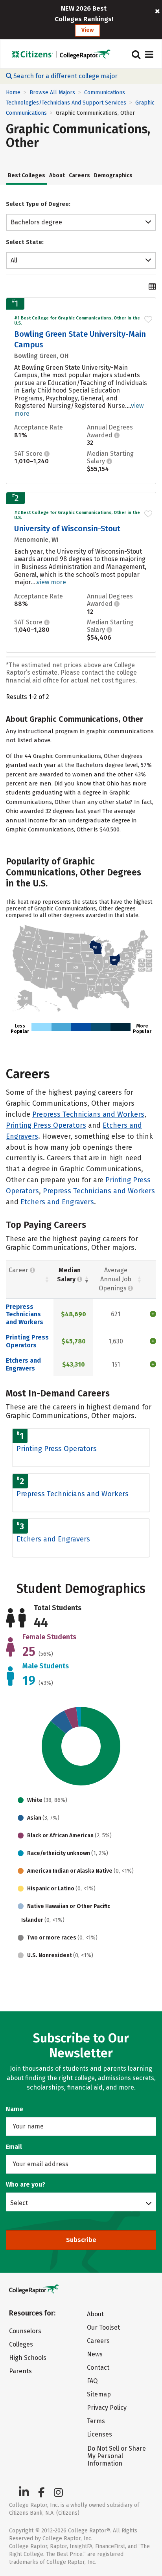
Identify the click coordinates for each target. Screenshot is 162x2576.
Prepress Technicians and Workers (88, 1114)
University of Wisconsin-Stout (67, 528)
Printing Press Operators (46, 1125)
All (14, 260)
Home (13, 93)
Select (19, 2203)
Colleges (21, 2344)
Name (15, 2109)
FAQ (92, 2381)
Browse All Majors (52, 93)
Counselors (25, 2331)
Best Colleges (27, 175)
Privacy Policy (107, 2408)
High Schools (28, 2358)
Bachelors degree (36, 222)
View (87, 30)
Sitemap (99, 2394)
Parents (20, 2371)
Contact (98, 2368)
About (57, 175)
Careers (79, 175)
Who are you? (26, 2184)
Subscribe (81, 2240)
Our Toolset (103, 2327)
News (95, 2354)
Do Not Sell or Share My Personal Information (117, 2456)
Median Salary (69, 1275)
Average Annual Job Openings (115, 1279)
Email (14, 2147)
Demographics (113, 175)
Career (19, 1270)
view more (51, 582)
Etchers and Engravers (57, 1202)
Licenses (99, 2434)
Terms (96, 2421)
